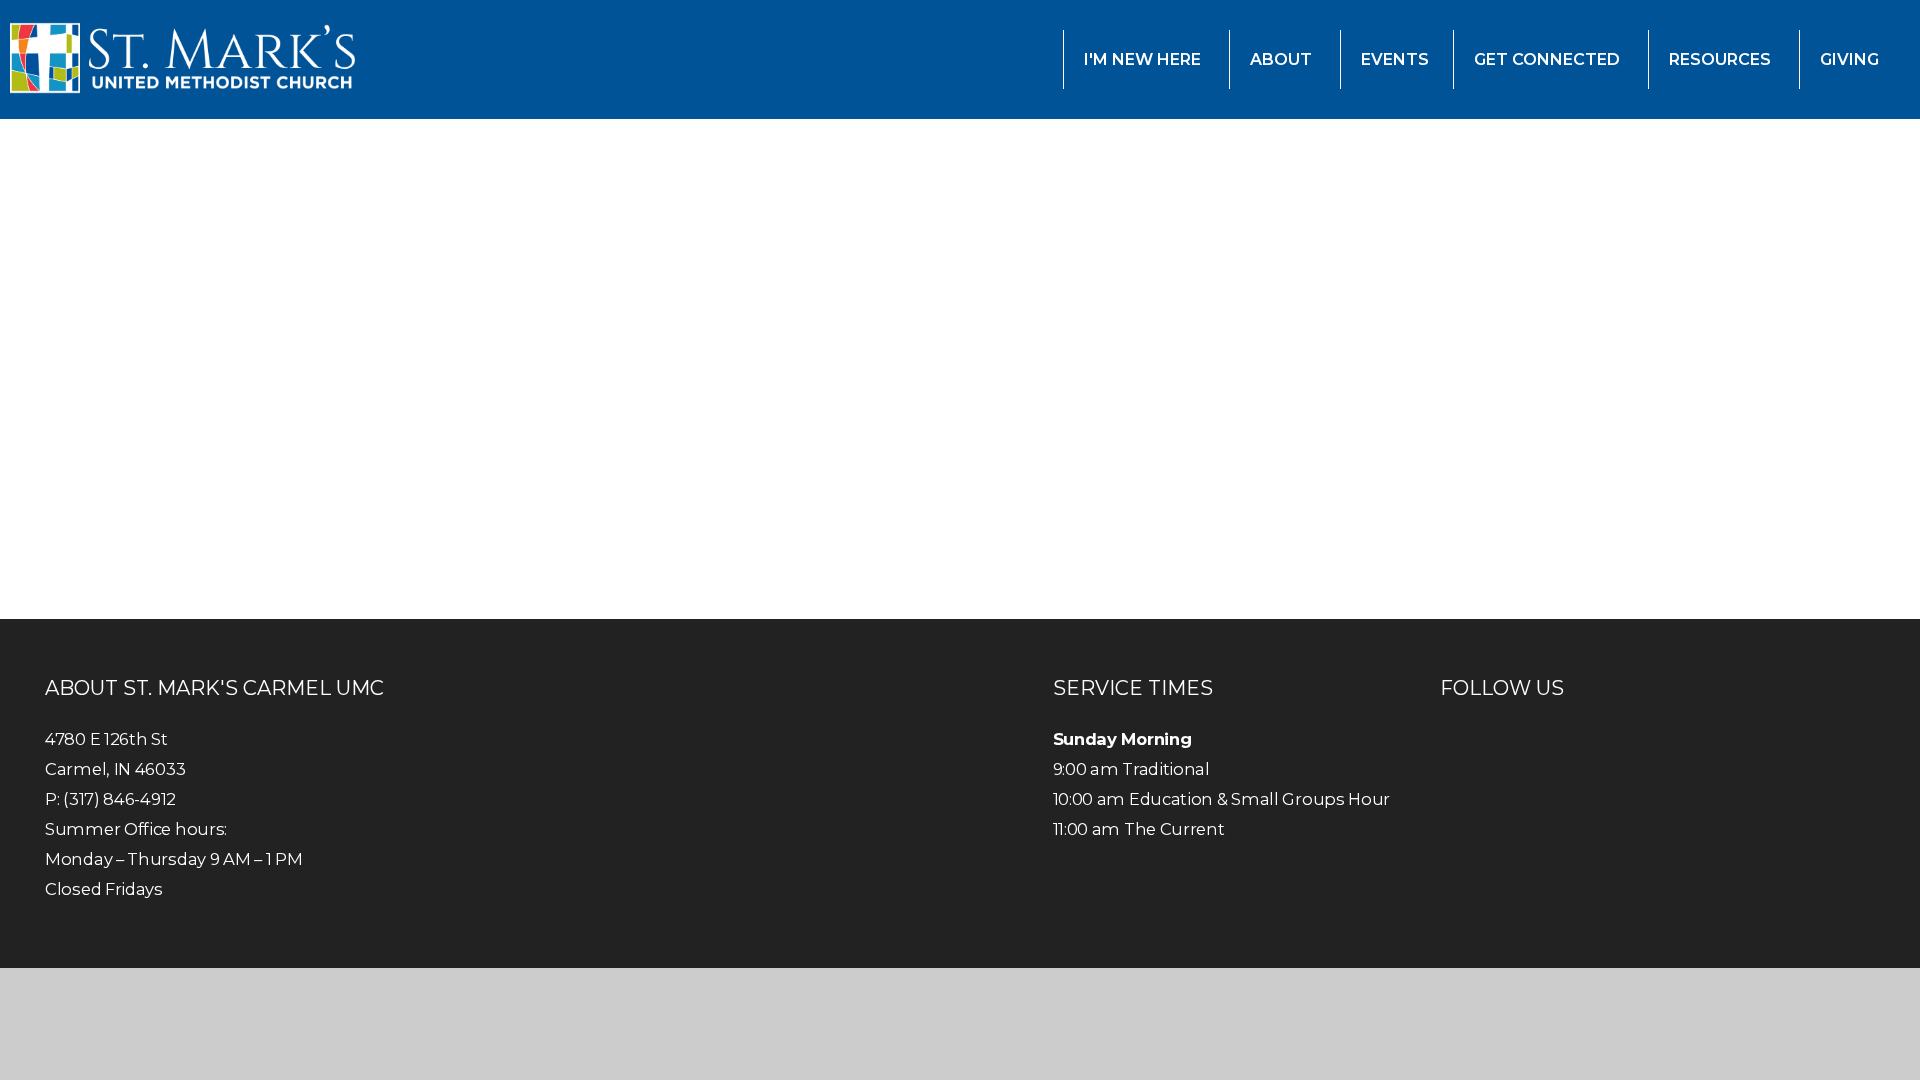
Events (1395, 59)
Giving (1851, 59)
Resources (1722, 59)
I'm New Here (1144, 59)
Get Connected (1549, 59)
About (1283, 59)
